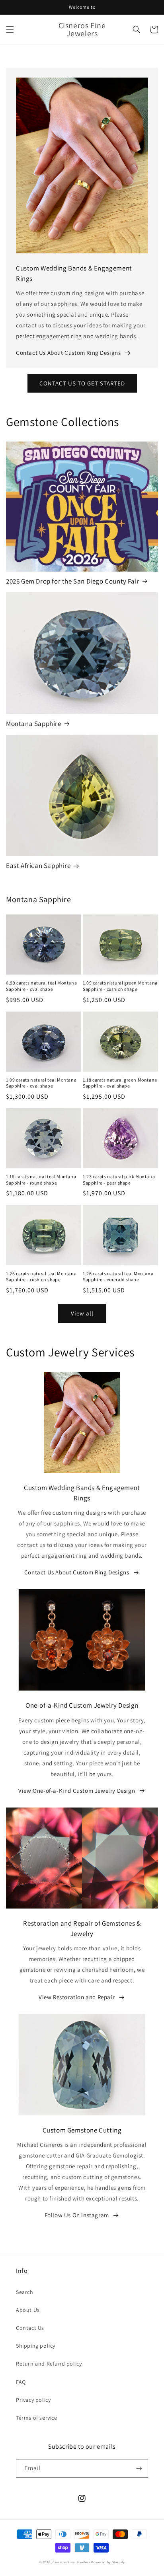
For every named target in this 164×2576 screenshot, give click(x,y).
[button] (10, 29)
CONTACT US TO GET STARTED (82, 383)
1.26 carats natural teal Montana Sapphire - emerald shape (118, 1277)
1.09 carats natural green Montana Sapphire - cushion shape (120, 986)
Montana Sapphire (34, 724)
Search (25, 2292)
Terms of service (37, 2418)
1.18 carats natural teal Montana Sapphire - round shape (41, 1180)
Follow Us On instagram (77, 2215)
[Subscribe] (139, 2468)
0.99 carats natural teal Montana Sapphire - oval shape (41, 986)
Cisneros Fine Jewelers (71, 2562)
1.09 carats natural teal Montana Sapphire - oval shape (41, 1083)
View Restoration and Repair (77, 1997)
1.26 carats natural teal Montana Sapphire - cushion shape (41, 1277)
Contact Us (30, 2328)
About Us (28, 2310)
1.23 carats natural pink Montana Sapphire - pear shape (119, 1180)
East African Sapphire (38, 866)
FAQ (21, 2382)
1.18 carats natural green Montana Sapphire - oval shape (120, 1083)
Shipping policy (36, 2346)
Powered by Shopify (108, 2562)
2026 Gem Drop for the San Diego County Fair (73, 581)
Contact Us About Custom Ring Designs (68, 353)
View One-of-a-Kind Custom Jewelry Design (77, 1791)
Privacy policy (33, 2400)
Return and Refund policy (49, 2364)
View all (82, 1313)
